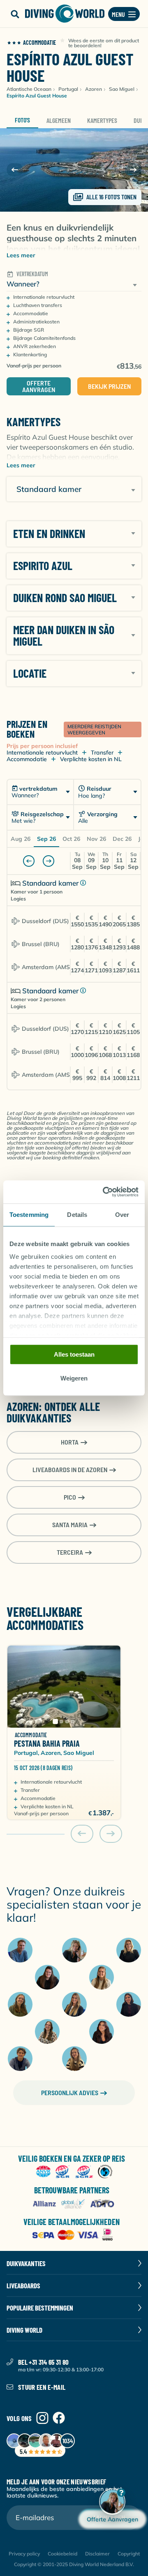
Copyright (129, 2554)
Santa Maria (70, 1525)
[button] (15, 14)
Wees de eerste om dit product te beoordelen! (104, 43)
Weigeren (74, 1379)
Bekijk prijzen (109, 386)
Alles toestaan (74, 1354)
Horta (70, 1442)
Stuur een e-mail (42, 2387)
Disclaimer (97, 2554)
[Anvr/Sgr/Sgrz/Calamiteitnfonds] (74, 2172)
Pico (70, 1497)
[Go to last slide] (15, 170)
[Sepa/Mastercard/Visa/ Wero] (74, 2236)
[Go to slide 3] (67, 1722)
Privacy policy (24, 2554)
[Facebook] (59, 2418)
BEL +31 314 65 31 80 (44, 2362)
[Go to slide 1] (55, 1721)
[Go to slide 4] (73, 1722)
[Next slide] (133, 170)
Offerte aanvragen (39, 386)
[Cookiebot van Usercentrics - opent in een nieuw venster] (104, 1192)
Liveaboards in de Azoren (70, 1469)
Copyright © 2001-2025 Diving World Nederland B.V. (74, 2564)
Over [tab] (122, 1215)
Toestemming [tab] (29, 1215)
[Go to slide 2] (61, 1722)
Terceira (70, 1552)
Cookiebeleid (62, 2554)
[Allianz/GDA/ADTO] (74, 2204)
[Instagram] (42, 2418)
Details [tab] (77, 1215)
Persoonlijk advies (70, 2092)
